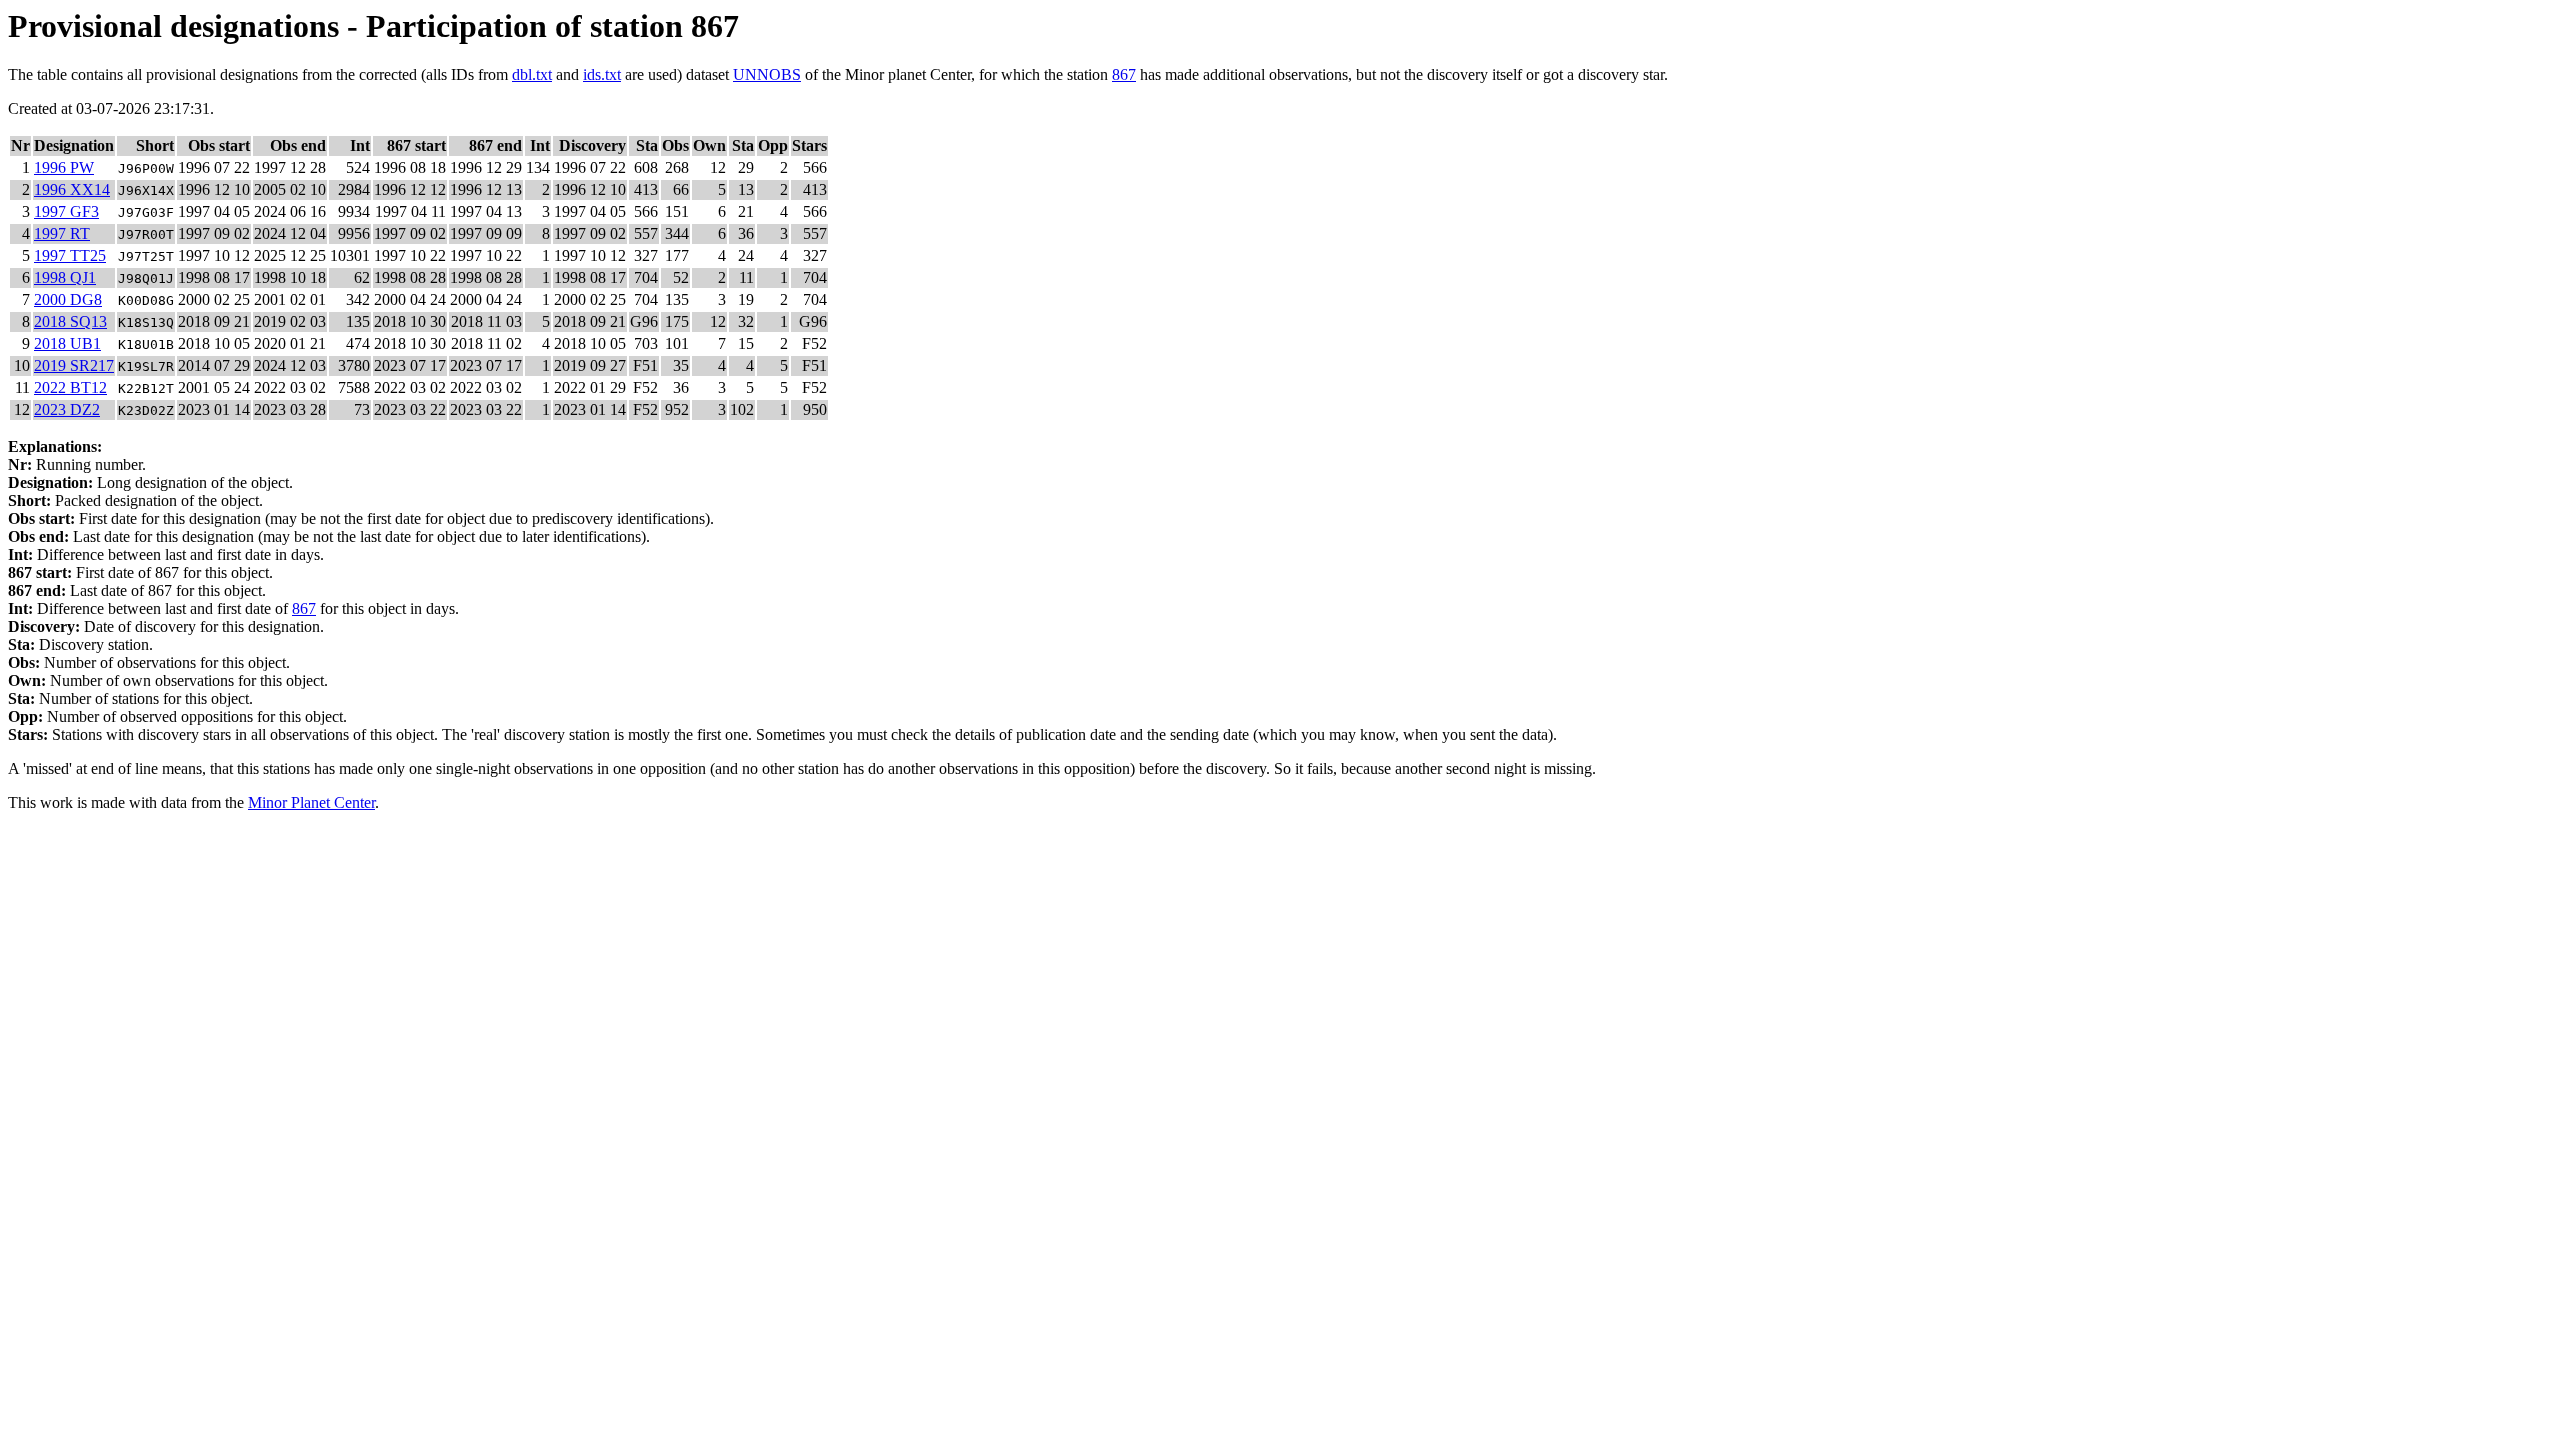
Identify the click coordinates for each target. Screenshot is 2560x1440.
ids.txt (602, 74)
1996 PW (64, 167)
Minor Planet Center (311, 802)
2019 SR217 (74, 365)
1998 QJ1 (65, 277)
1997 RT (62, 233)
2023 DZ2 (67, 409)
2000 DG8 (68, 299)
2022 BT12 (70, 387)
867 (1124, 74)
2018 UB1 (67, 343)
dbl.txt (532, 74)
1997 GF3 (66, 211)
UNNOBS (767, 74)
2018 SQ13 (70, 321)
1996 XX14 (72, 189)
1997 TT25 (70, 255)
